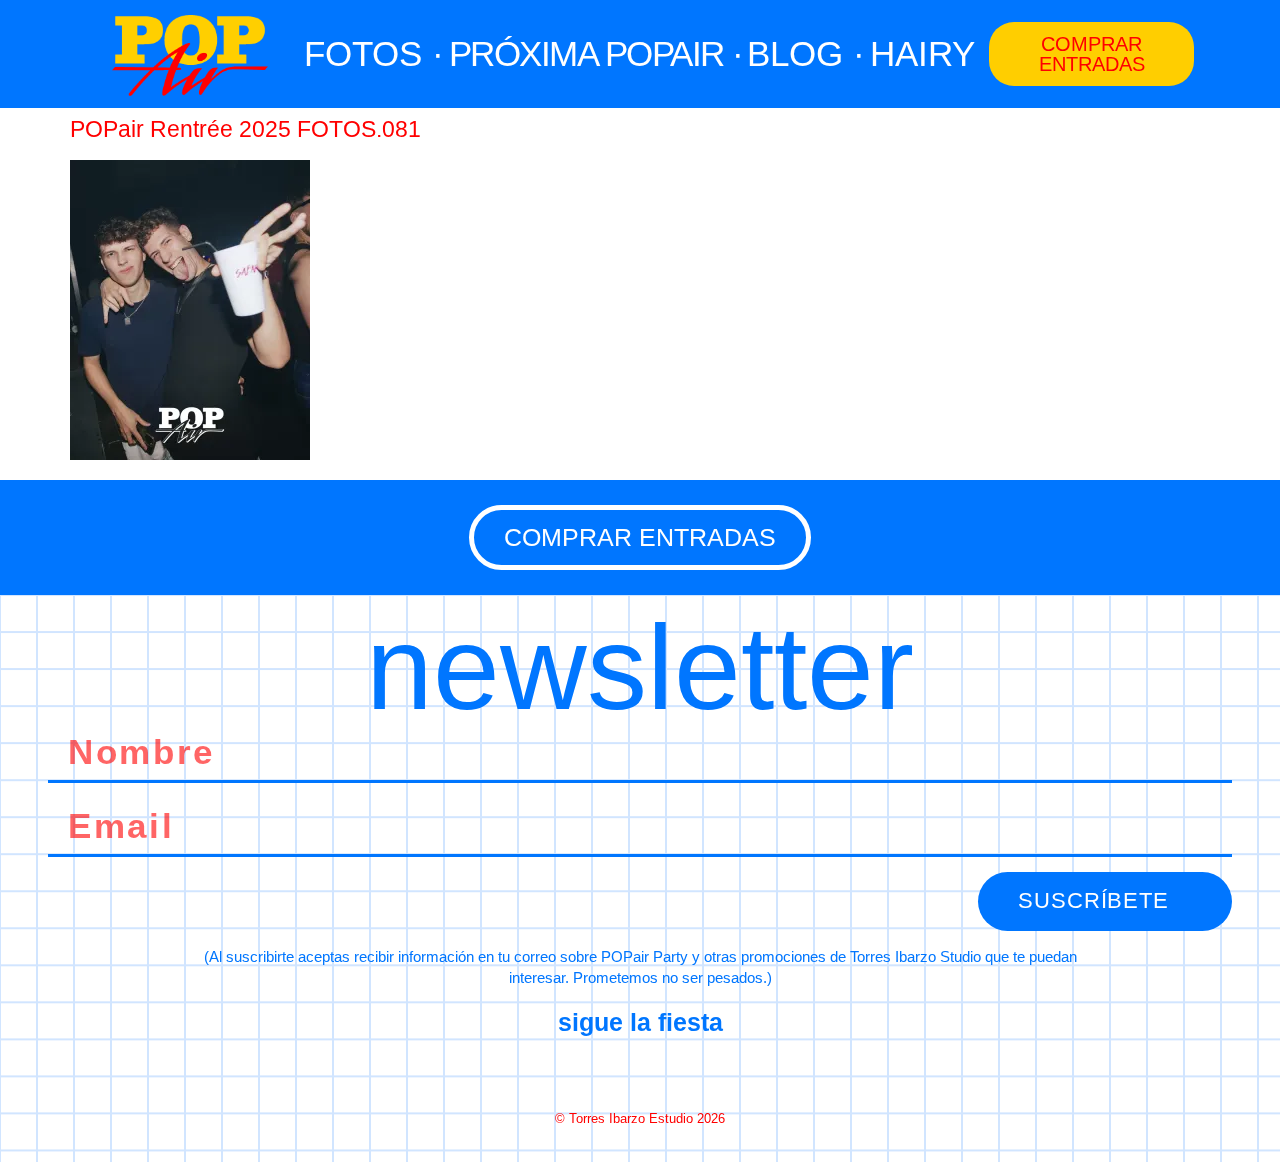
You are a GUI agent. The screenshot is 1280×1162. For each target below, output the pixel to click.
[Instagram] (640, 1071)
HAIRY (922, 53)
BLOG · (806, 53)
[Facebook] (569, 1071)
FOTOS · (374, 53)
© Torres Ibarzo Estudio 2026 (640, 1118)
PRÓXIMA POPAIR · (596, 53)
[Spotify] (711, 1071)
